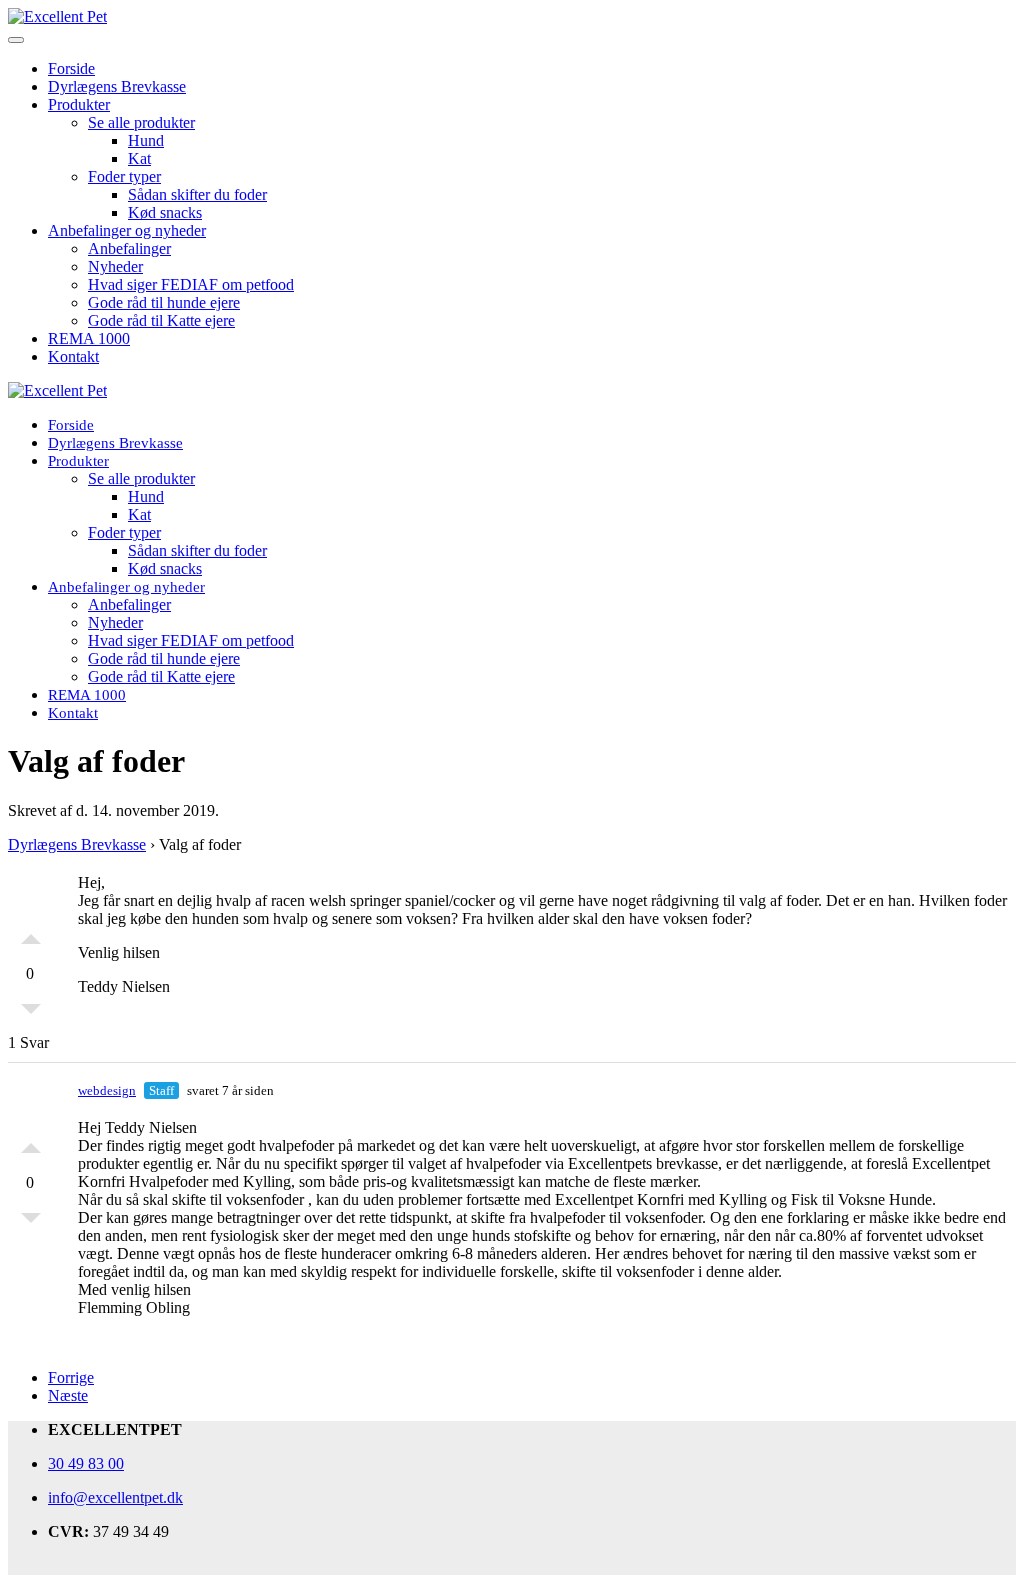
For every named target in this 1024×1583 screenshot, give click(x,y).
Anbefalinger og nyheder (127, 230)
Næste (68, 1395)
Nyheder (115, 266)
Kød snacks (165, 212)
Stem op (31, 934)
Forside (71, 68)
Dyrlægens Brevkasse (117, 86)
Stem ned (31, 1014)
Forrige (71, 1377)
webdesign (107, 1090)
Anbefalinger (129, 248)
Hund (146, 140)
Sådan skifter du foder (197, 194)
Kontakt (73, 356)
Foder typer (124, 176)
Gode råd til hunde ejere (164, 302)
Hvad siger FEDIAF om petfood (191, 284)
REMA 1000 (89, 338)
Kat (139, 158)
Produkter (79, 104)
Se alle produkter (141, 122)
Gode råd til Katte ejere (161, 320)
